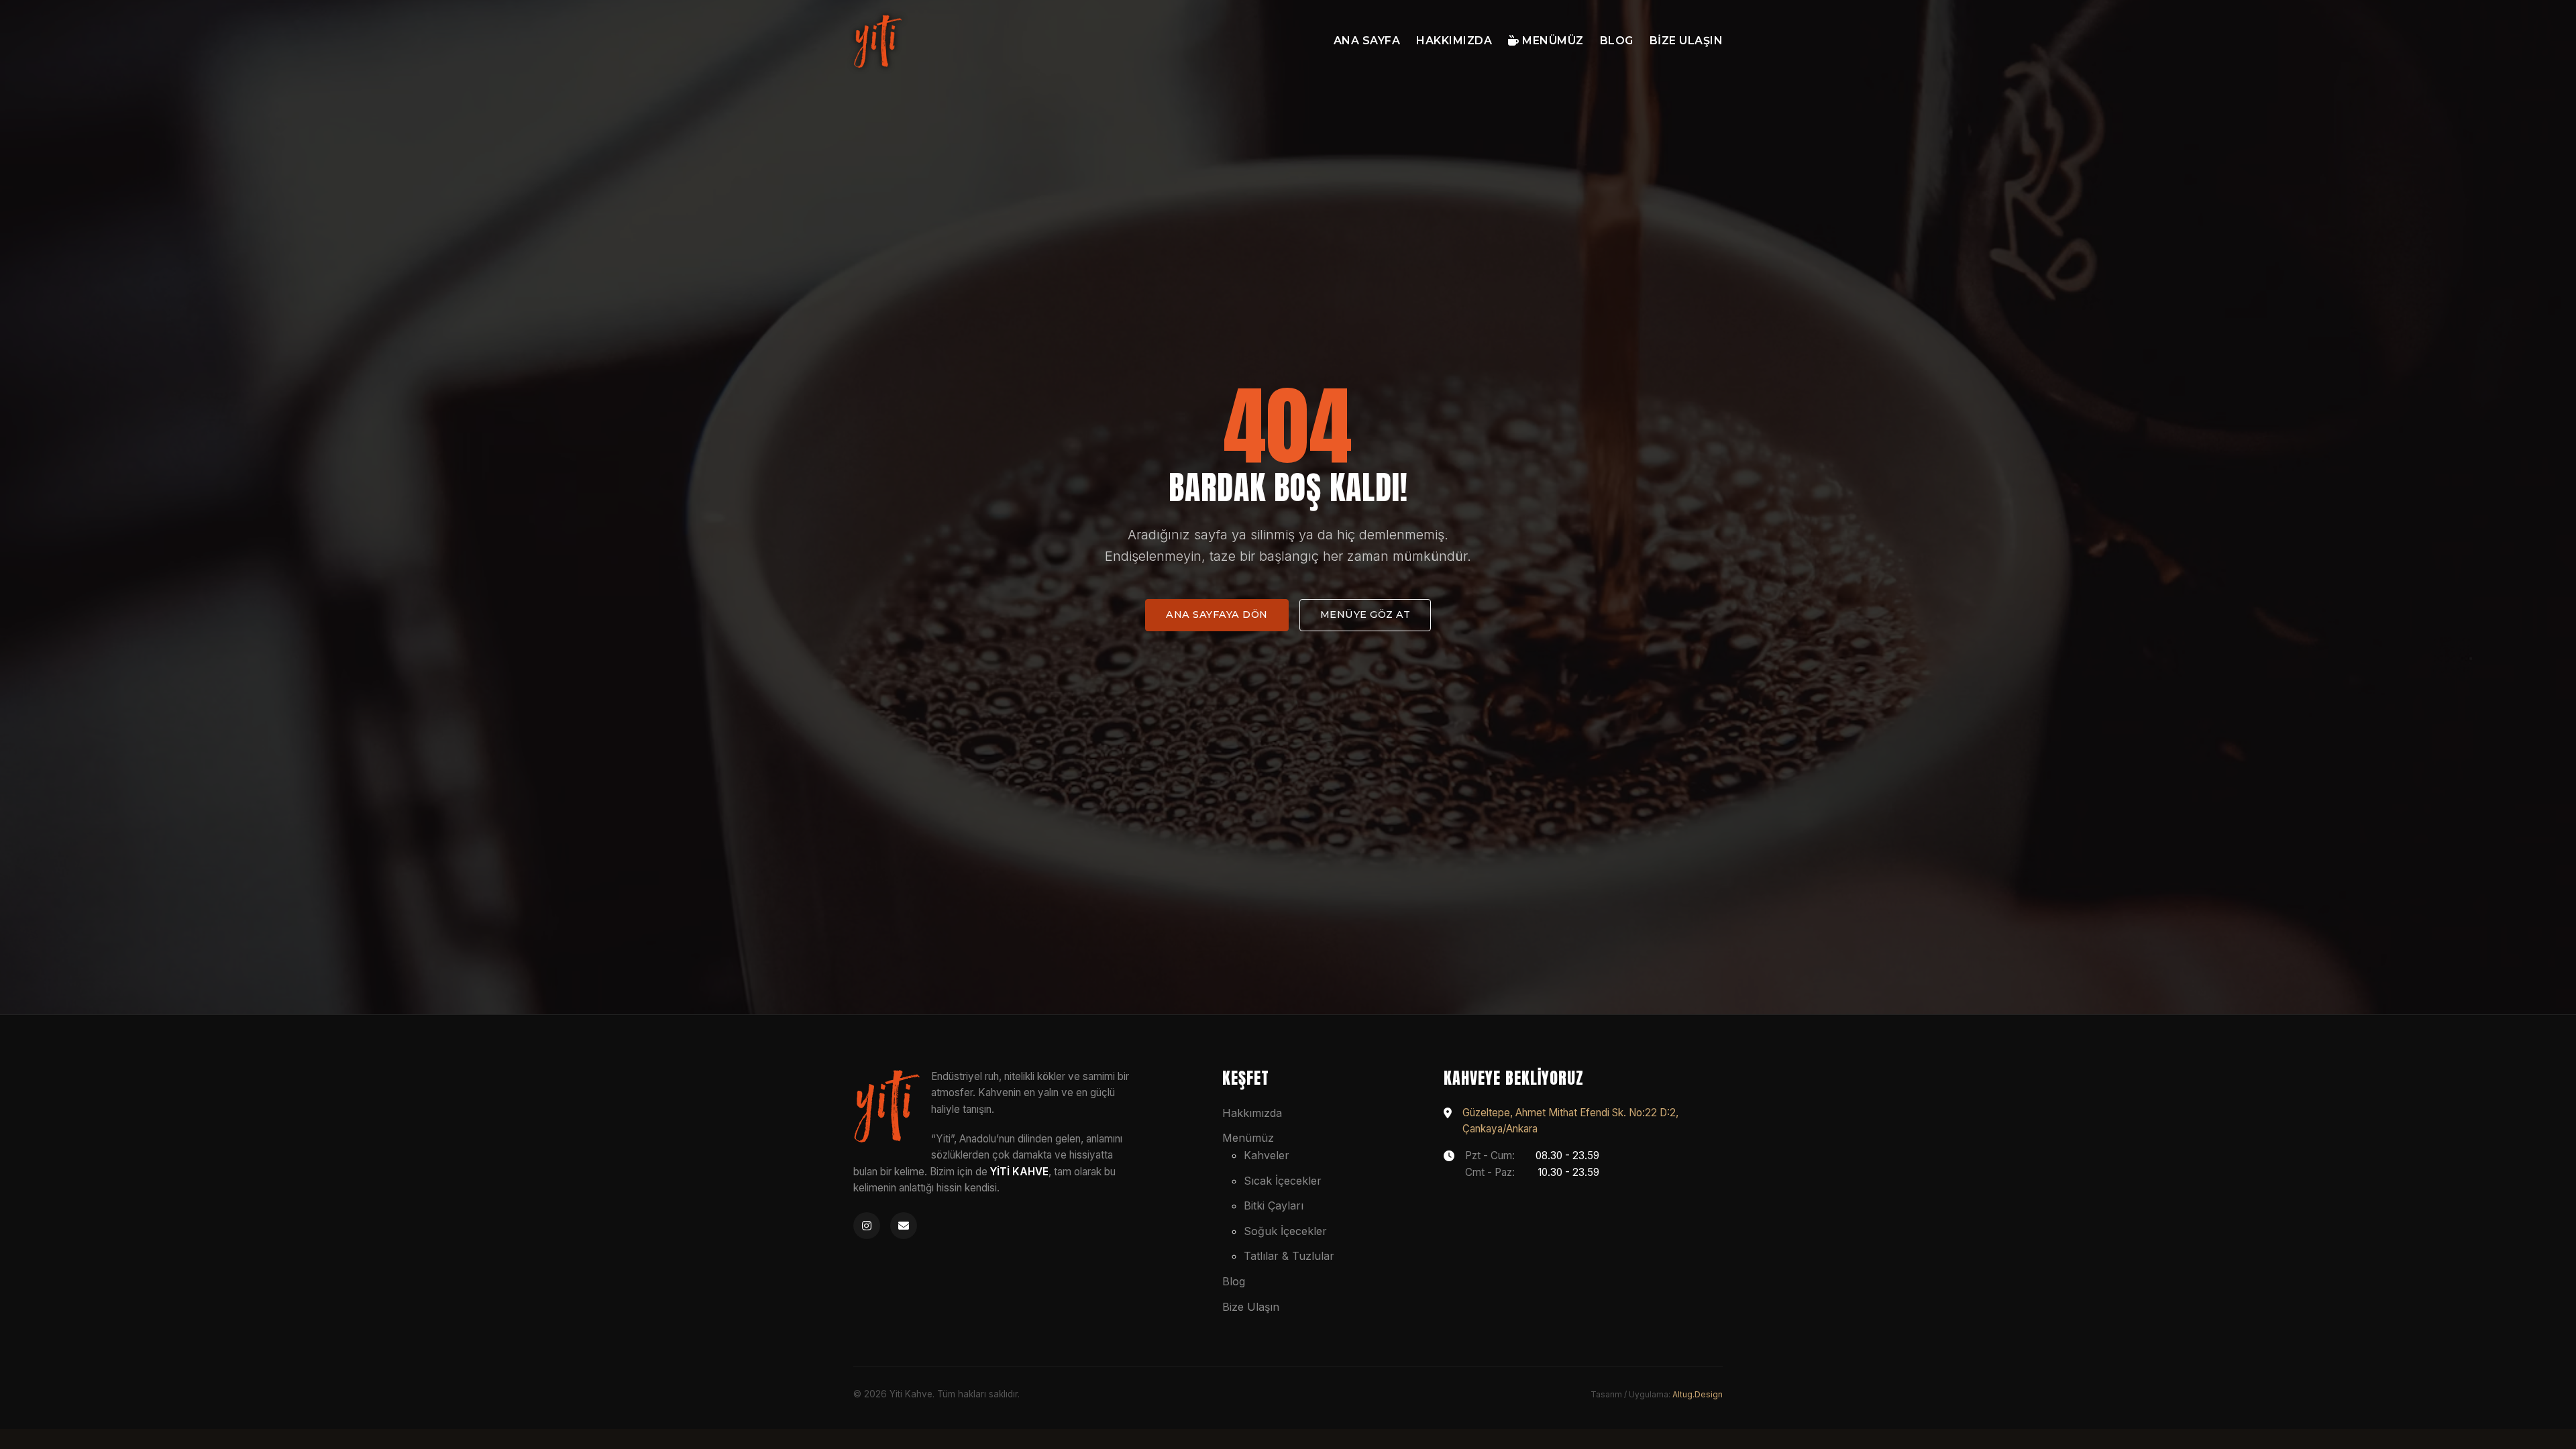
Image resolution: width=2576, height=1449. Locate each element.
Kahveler (1267, 1155)
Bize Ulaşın (1686, 41)
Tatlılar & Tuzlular (1289, 1256)
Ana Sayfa (1367, 41)
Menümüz (1552, 41)
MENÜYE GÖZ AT (1365, 614)
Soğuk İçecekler (1285, 1231)
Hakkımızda (1454, 41)
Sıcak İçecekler (1283, 1181)
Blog (1617, 41)
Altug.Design (1698, 1394)
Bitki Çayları (1274, 1205)
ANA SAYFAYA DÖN (1217, 614)
